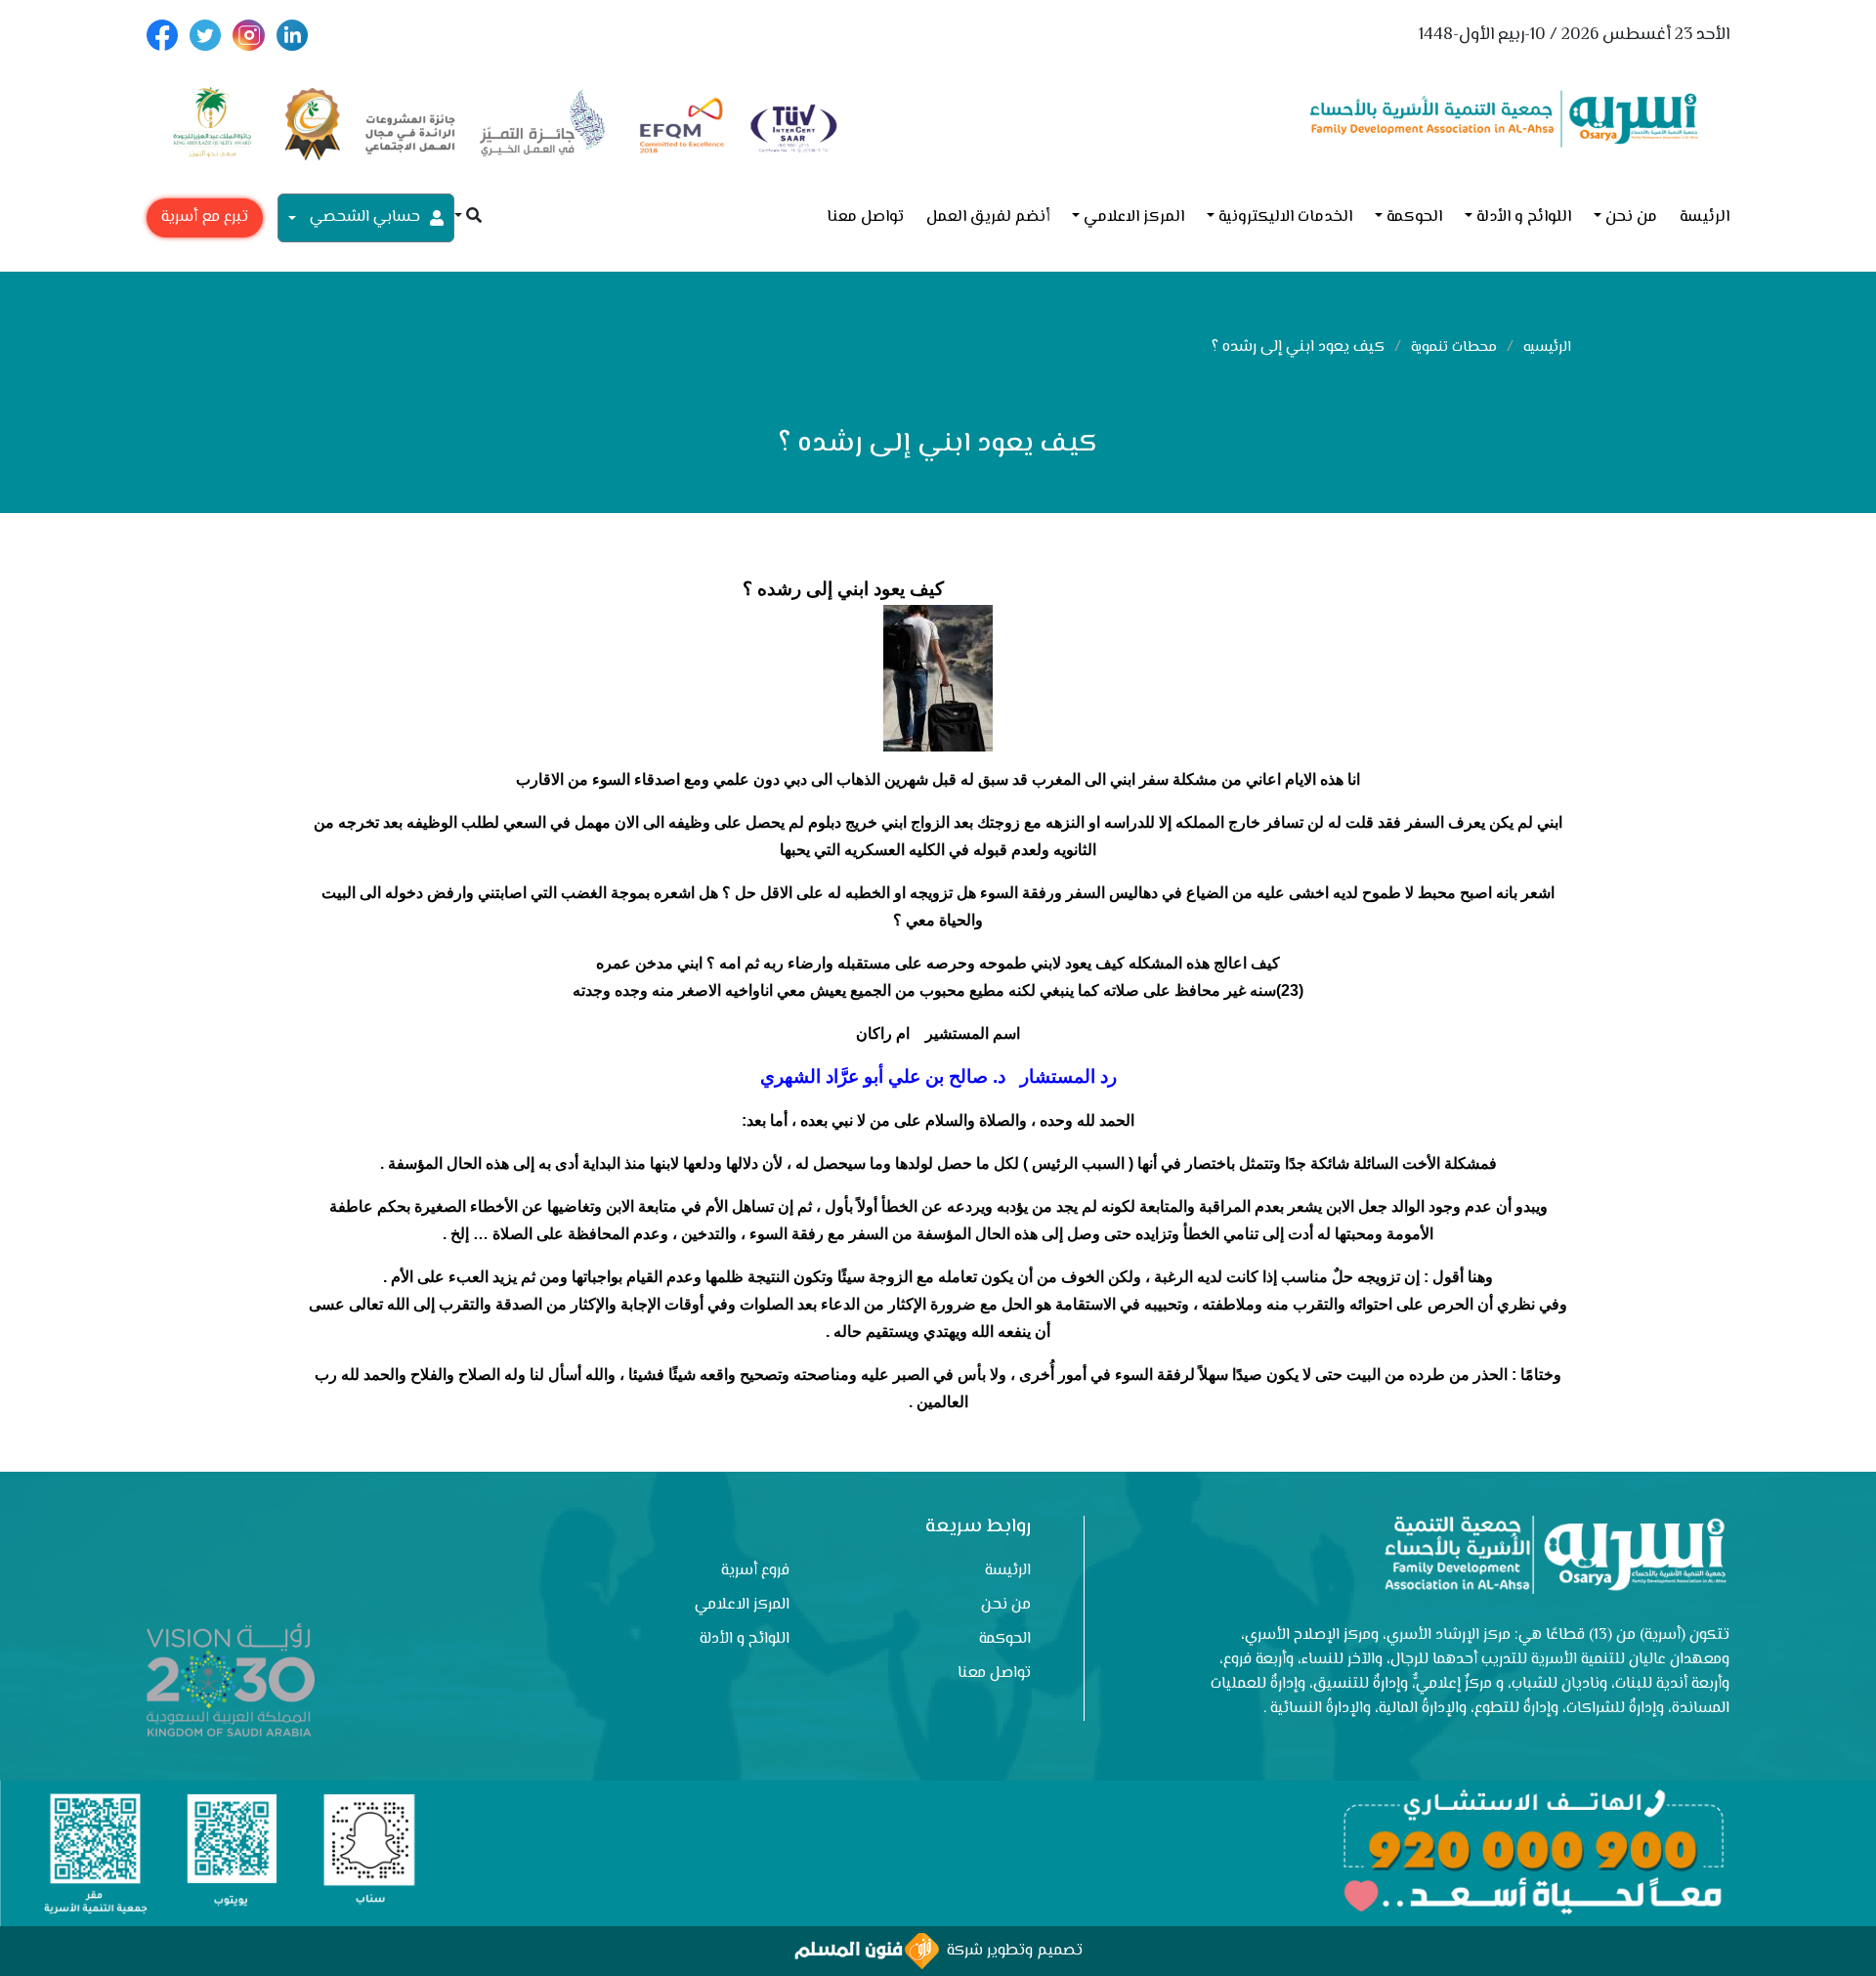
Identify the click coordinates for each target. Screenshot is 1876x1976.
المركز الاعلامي (1134, 217)
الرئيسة (1705, 217)
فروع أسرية (755, 1571)
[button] (468, 217)
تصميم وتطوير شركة (1011, 1951)
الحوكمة (1414, 217)
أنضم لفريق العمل (988, 217)
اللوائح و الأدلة (1524, 217)
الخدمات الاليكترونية (1285, 217)
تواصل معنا (865, 217)
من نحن (1631, 217)
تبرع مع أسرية (205, 217)
